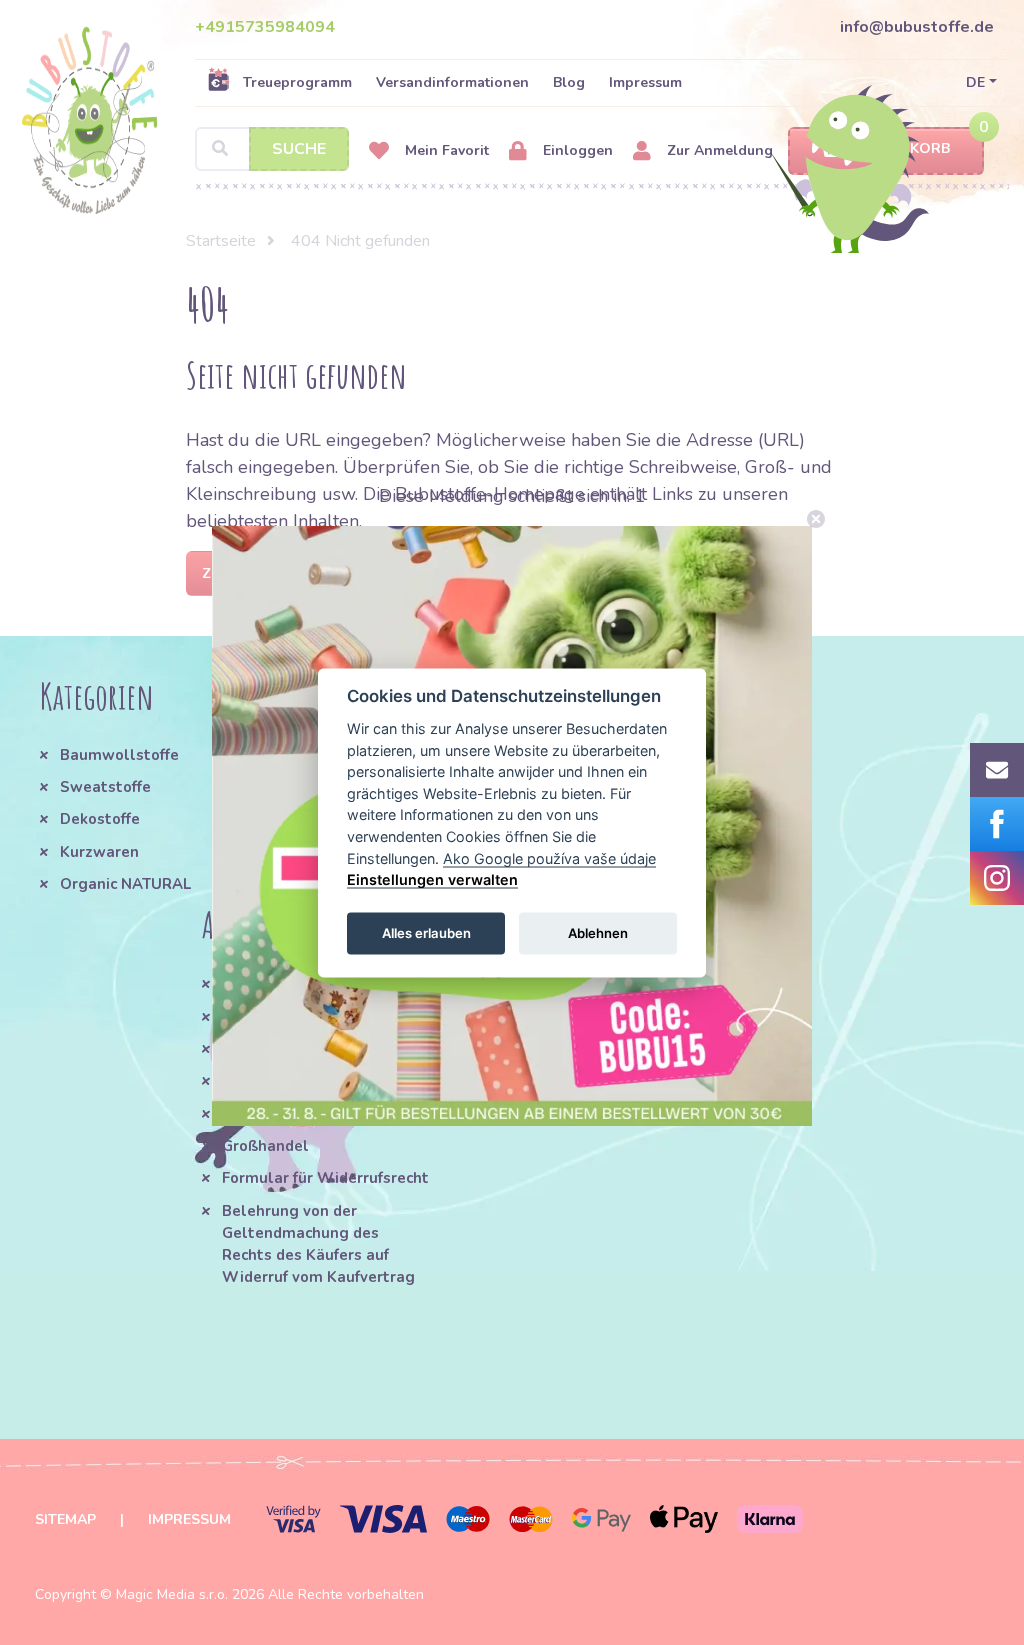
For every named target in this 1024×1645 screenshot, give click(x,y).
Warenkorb (903, 148)
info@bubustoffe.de (917, 27)
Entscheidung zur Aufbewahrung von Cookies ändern (550, 1061)
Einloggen (576, 150)
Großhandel (265, 1146)
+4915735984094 (265, 27)
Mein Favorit (445, 150)
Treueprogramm (297, 82)
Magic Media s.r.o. (172, 1594)
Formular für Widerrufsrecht (325, 1178)
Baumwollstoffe (119, 755)
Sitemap (65, 1519)
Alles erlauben (426, 933)
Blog (569, 82)
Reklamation (269, 1114)
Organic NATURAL (125, 884)
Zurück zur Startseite (291, 573)
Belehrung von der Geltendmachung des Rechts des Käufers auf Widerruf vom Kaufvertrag (318, 1244)
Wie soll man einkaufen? (313, 1017)
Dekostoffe (100, 819)
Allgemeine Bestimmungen (323, 984)
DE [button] (975, 82)
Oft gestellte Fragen (299, 1049)
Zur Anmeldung (718, 150)
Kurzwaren (101, 852)
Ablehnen (598, 933)
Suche (299, 149)
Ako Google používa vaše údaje (549, 857)
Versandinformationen (452, 82)
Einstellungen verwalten (432, 879)
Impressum (645, 82)
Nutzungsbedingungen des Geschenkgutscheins (549, 995)
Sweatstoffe (105, 787)
